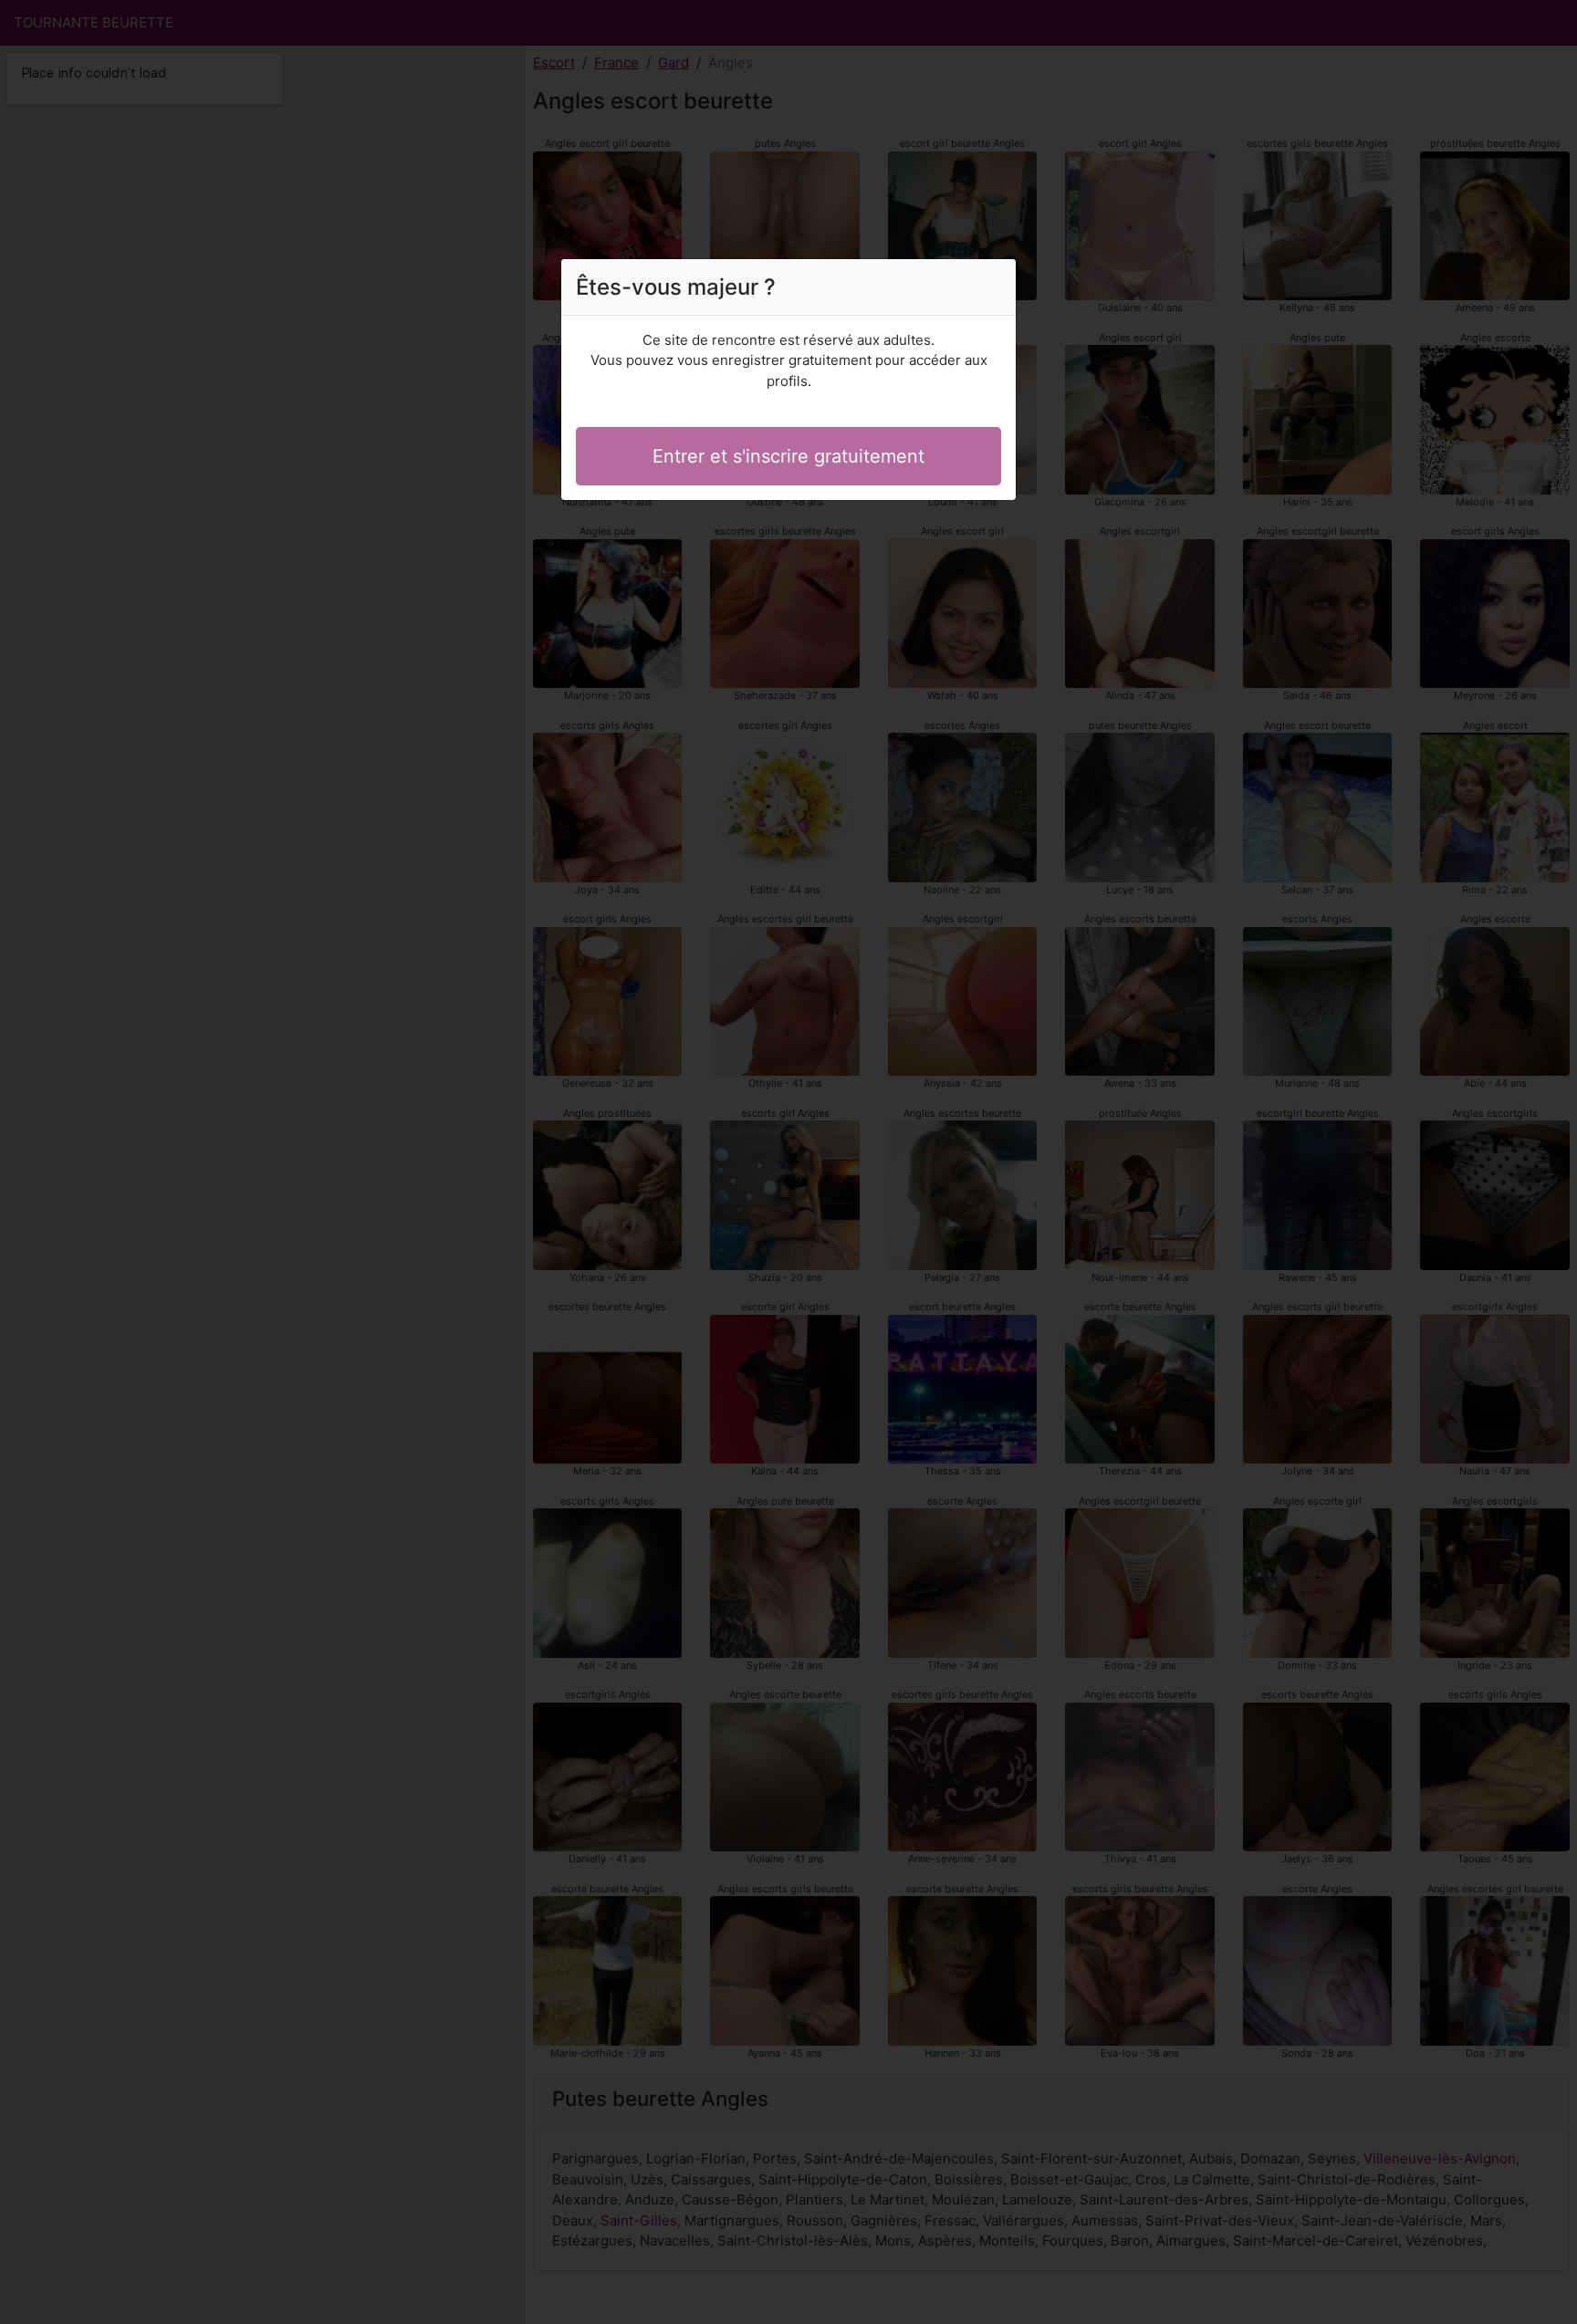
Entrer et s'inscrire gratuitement (788, 456)
